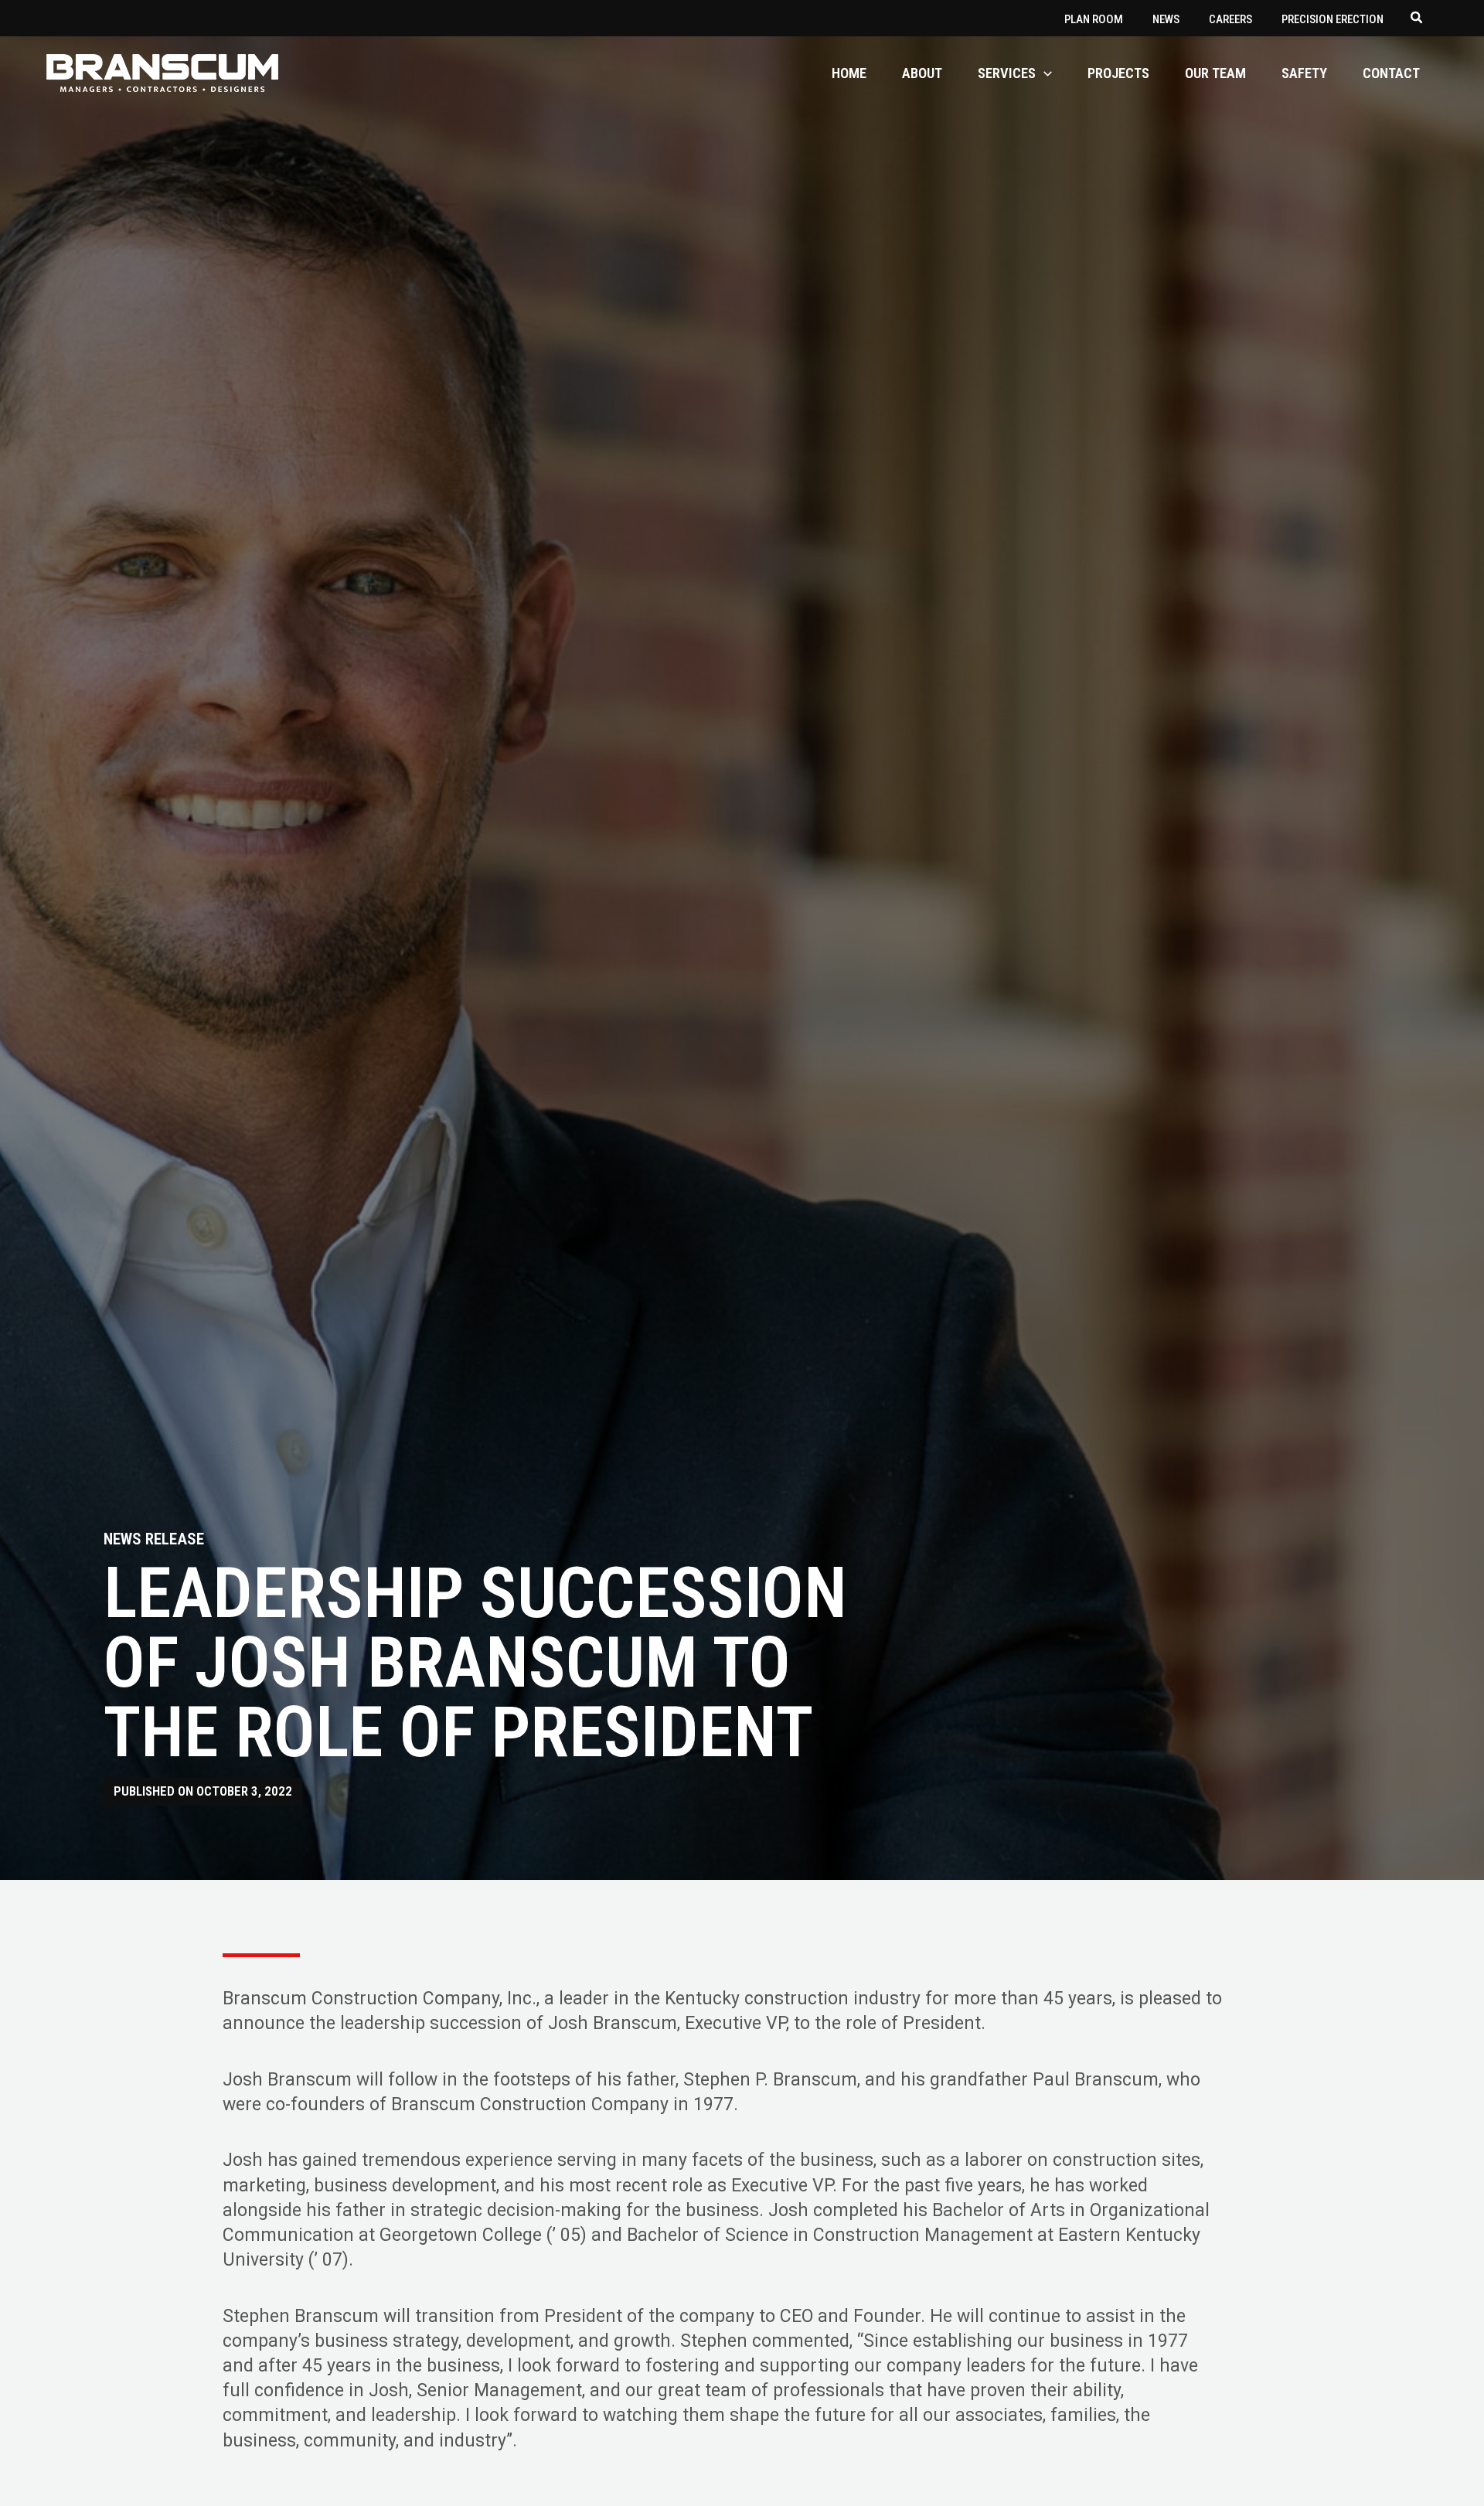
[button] (1417, 19)
